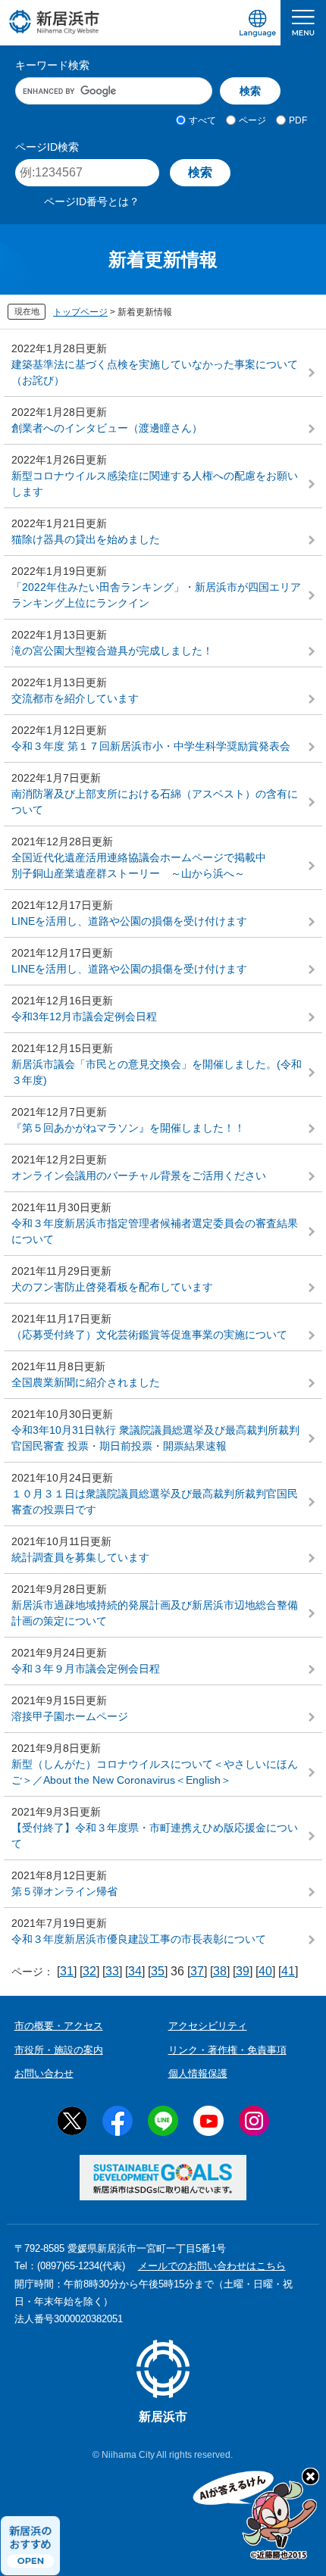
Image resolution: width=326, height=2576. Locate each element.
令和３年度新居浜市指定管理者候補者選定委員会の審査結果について (155, 1231)
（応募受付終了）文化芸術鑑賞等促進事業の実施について (149, 1335)
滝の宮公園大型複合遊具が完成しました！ (112, 651)
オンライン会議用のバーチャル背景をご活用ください (139, 1176)
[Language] (258, 23)
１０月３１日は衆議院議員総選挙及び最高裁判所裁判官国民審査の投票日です (155, 1502)
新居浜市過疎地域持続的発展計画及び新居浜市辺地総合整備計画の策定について (155, 1613)
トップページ (80, 312)
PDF (298, 120)
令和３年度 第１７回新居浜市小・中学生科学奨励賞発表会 (151, 746)
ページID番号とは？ (92, 201)
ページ (252, 120)
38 (220, 1971)
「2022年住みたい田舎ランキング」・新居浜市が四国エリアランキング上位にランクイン (156, 595)
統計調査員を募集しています (80, 1557)
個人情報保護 (198, 2073)
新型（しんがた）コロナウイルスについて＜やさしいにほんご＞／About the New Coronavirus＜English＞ (155, 1772)
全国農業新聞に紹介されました (86, 1382)
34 (135, 1971)
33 (112, 1971)
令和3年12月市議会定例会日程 (84, 1016)
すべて (202, 120)
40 (265, 1971)
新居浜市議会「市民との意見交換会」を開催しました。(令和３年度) (157, 1072)
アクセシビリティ (208, 2026)
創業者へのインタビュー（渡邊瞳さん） (107, 428)
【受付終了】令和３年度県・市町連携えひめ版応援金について (155, 1836)
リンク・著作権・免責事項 (227, 2050)
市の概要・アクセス (59, 2026)
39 (243, 1971)
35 (158, 1971)
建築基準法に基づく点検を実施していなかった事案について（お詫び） (155, 372)
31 (67, 1971)
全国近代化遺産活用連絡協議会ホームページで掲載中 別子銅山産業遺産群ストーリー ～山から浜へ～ (163, 865)
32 (89, 1971)
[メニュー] (303, 23)
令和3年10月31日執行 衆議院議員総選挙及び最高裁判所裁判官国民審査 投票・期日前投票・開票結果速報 (155, 1438)
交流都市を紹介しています (75, 698)
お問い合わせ (44, 2073)
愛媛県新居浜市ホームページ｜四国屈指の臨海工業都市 (55, 22)
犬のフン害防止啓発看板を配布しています (112, 1287)
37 (197, 1971)
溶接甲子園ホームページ (70, 1716)
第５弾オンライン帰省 (64, 1891)
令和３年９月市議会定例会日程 (86, 1669)
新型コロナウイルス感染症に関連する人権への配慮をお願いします (155, 484)
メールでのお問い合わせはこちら (212, 2266)
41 (288, 1971)
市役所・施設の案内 (59, 2050)
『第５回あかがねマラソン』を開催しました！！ (128, 1128)
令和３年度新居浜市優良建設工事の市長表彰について (139, 1939)
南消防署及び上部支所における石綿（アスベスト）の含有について (155, 802)
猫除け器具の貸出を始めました (86, 539)
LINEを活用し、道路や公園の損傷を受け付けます (129, 921)
